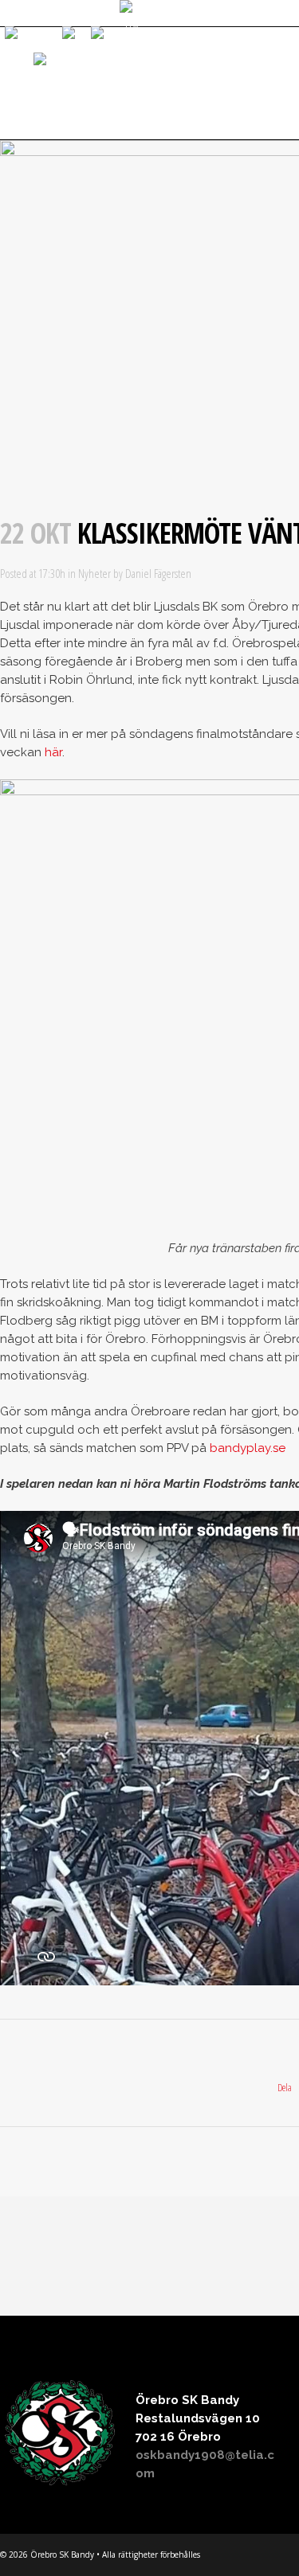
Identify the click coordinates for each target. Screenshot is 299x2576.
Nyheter (94, 573)
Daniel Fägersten (158, 573)
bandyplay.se (248, 1448)
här (53, 752)
